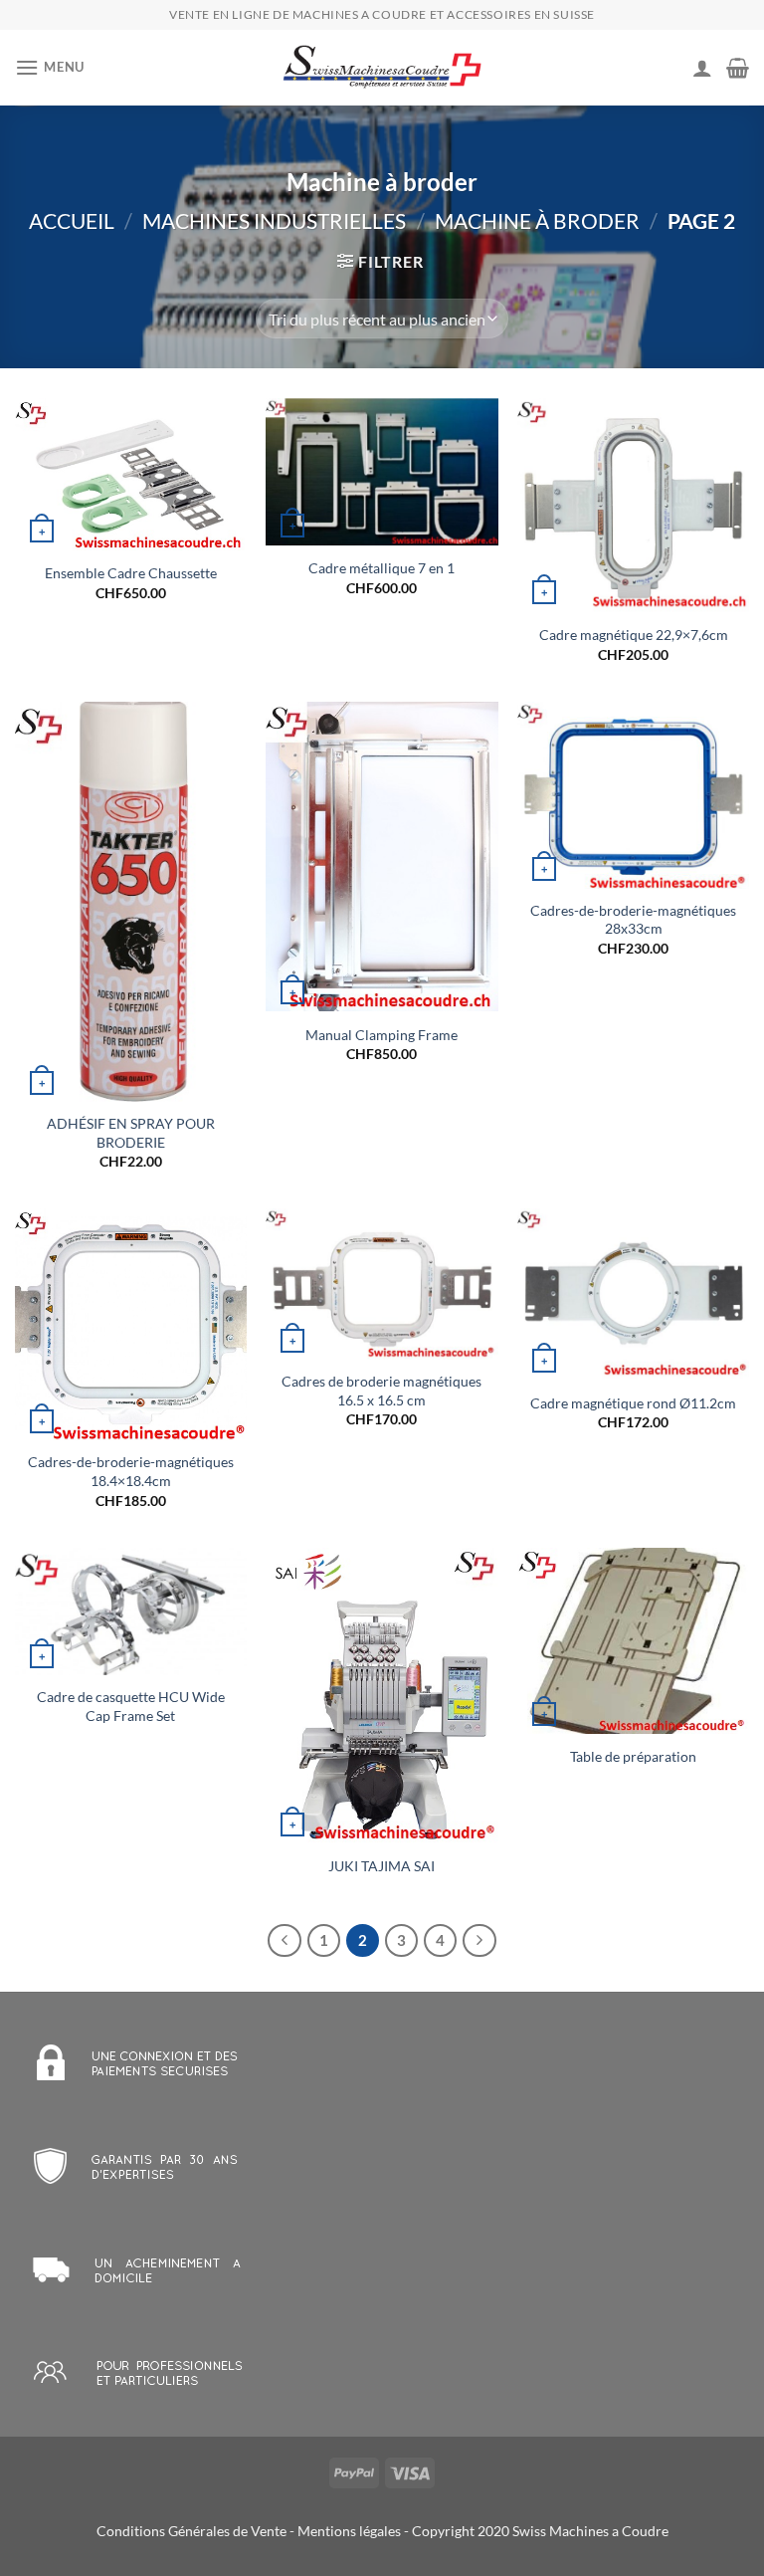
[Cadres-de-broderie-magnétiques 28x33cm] (633, 795)
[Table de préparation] (633, 1641)
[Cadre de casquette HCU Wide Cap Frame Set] (131, 1611)
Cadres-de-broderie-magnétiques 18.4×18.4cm (131, 1471)
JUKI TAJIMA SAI (382, 1866)
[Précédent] (285, 1941)
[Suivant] (479, 1941)
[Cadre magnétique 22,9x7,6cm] (633, 505)
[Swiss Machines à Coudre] (382, 68)
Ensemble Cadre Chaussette (131, 573)
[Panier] (738, 68)
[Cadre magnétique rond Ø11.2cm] (633, 1294)
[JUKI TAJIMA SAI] (382, 1696)
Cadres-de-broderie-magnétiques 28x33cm (633, 920)
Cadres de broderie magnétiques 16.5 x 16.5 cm (382, 1391)
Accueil (72, 220)
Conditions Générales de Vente (191, 2531)
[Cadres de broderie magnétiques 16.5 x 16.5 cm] (382, 1284)
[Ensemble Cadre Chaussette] (131, 474)
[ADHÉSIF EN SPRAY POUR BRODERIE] (131, 902)
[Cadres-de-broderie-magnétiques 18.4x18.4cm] (131, 1324)
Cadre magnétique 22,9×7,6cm (634, 635)
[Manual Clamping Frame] (382, 857)
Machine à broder (537, 220)
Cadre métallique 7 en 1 (382, 568)
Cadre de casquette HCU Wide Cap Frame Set (131, 1706)
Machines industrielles (274, 220)
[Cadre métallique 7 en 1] (382, 471)
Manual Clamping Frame (382, 1035)
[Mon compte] (702, 68)
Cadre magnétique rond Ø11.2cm (633, 1403)
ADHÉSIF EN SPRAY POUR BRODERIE (131, 1133)
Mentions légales (349, 2531)
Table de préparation (633, 1756)
